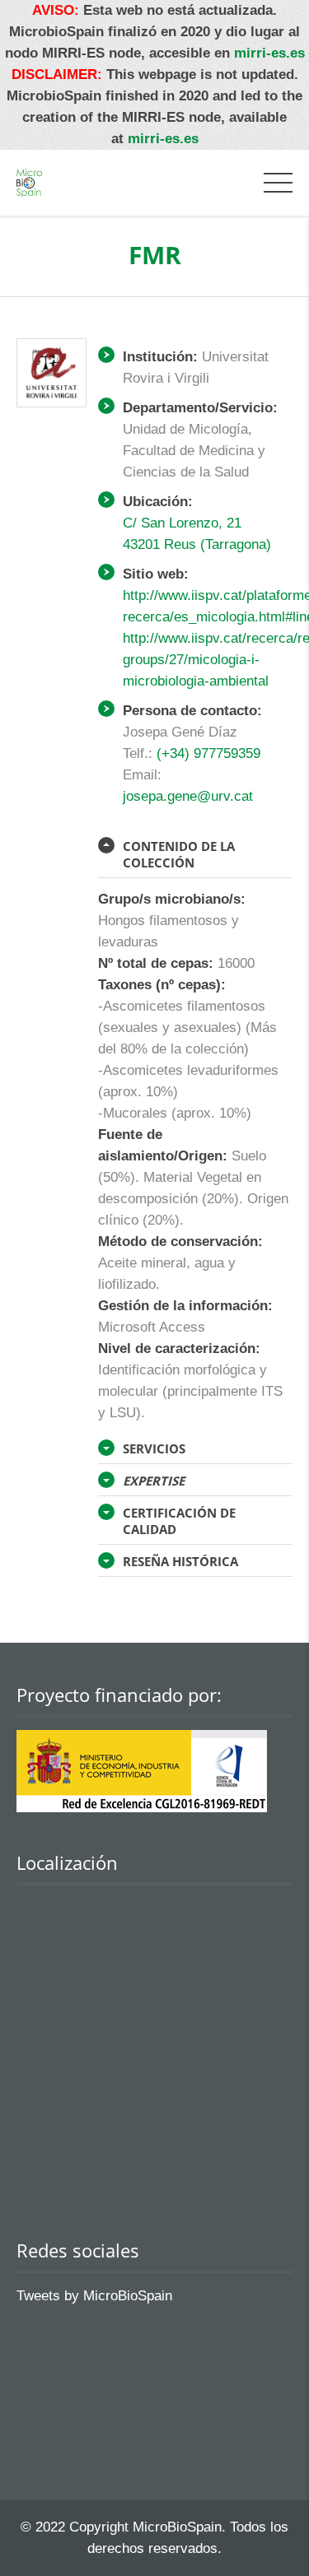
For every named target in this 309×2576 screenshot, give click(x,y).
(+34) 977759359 (208, 753)
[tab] (195, 855)
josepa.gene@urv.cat (188, 796)
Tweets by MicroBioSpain (94, 2296)
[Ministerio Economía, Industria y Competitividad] (142, 1808)
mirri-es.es (269, 53)
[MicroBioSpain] (29, 182)
